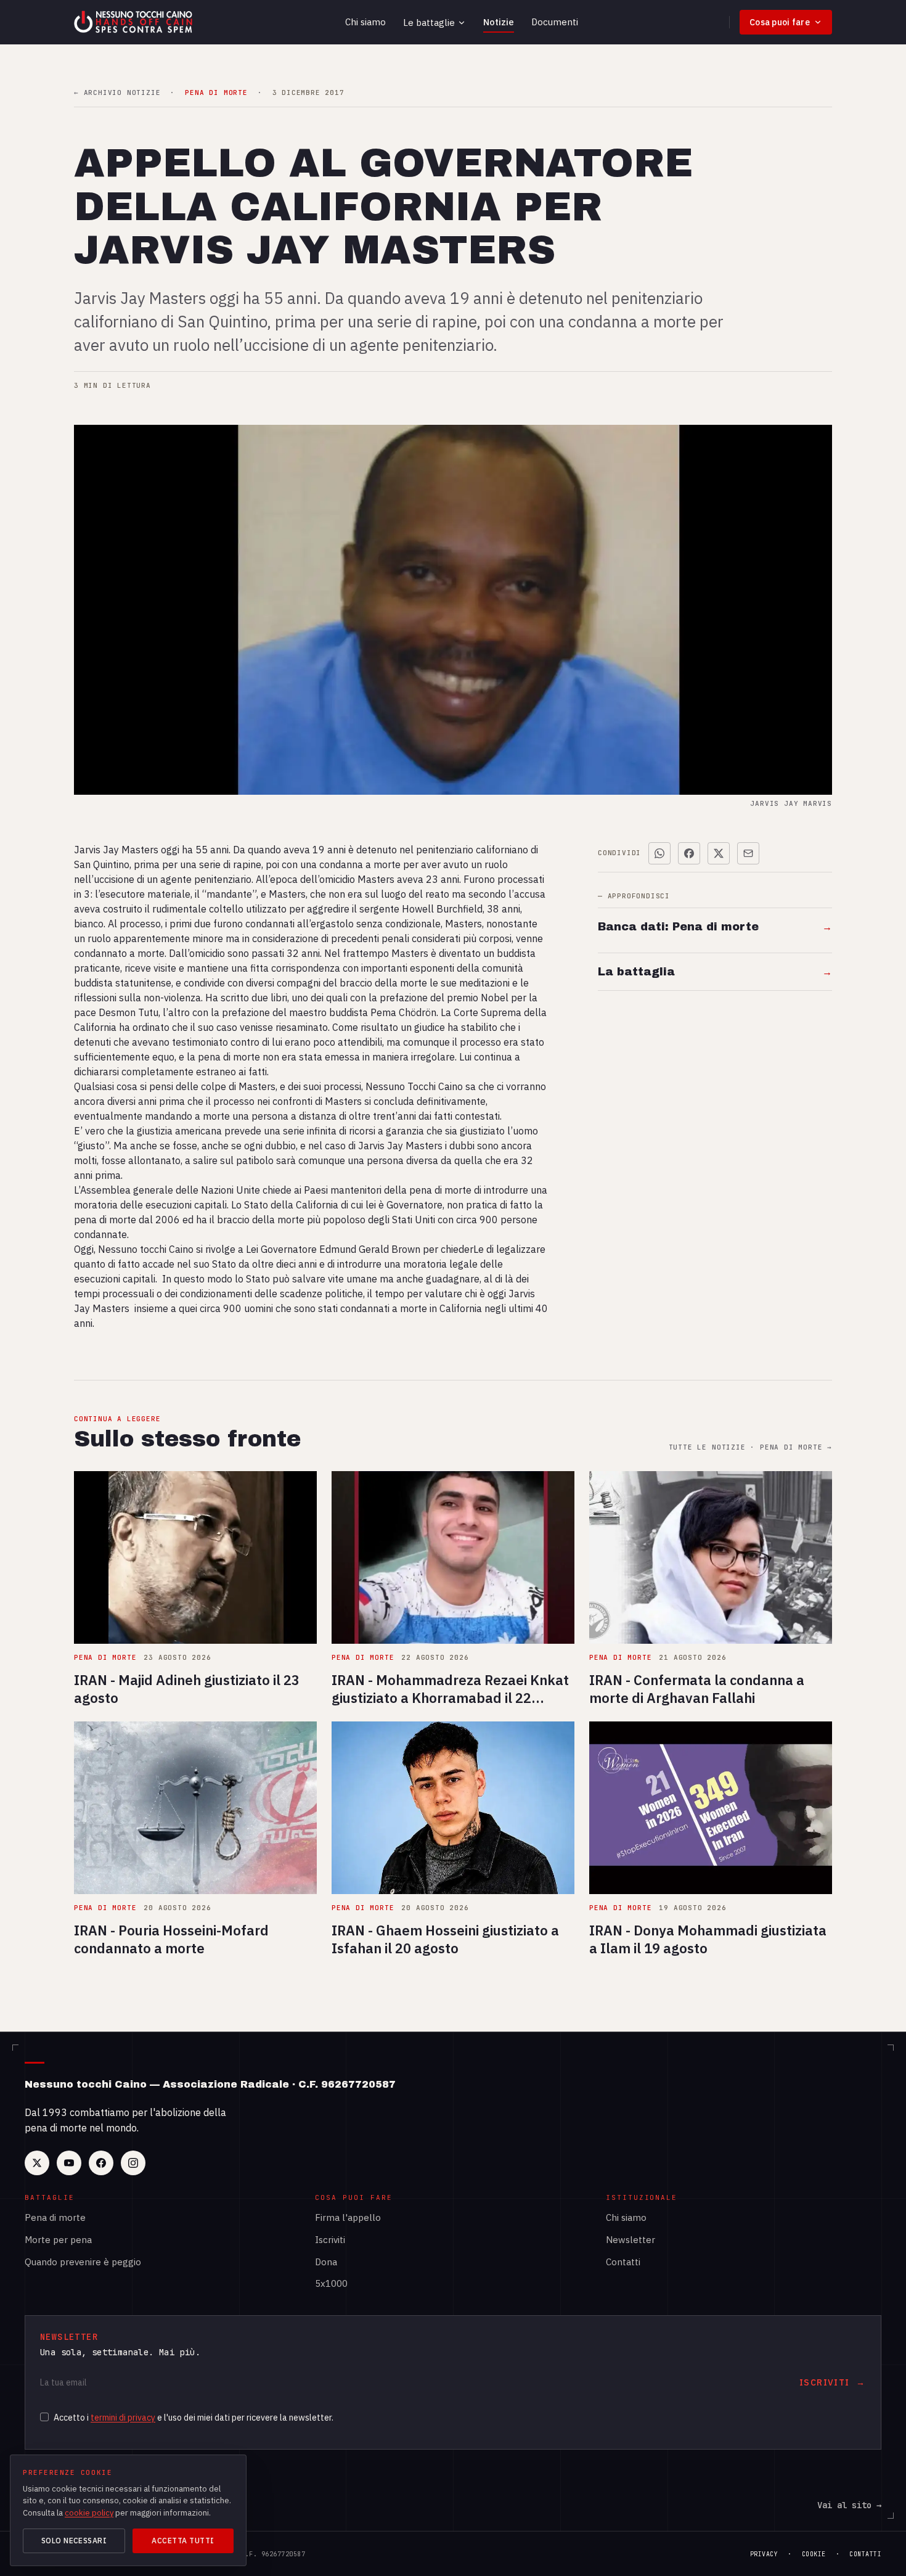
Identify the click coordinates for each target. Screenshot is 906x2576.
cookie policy (89, 2513)
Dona (326, 2262)
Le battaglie (429, 23)
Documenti (555, 22)
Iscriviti (330, 2240)
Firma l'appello (348, 2217)
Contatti (623, 2262)
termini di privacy (123, 2418)
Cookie (814, 2554)
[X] (37, 2163)
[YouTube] (69, 2163)
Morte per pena (58, 2240)
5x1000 (331, 2283)
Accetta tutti (183, 2541)
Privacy (764, 2554)
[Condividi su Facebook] (689, 853)
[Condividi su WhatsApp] (659, 853)
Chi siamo (365, 22)
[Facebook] (101, 2163)
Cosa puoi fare (780, 22)
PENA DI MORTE (216, 93)
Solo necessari (74, 2541)
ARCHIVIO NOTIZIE (117, 93)
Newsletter (631, 2240)
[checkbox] (44, 2417)
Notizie (499, 22)
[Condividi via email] (748, 853)
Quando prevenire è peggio (83, 2262)
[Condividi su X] (719, 853)
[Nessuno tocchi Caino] (134, 22)
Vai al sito (849, 2505)
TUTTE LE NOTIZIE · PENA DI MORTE (750, 1447)
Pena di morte (55, 2217)
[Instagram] (133, 2163)
